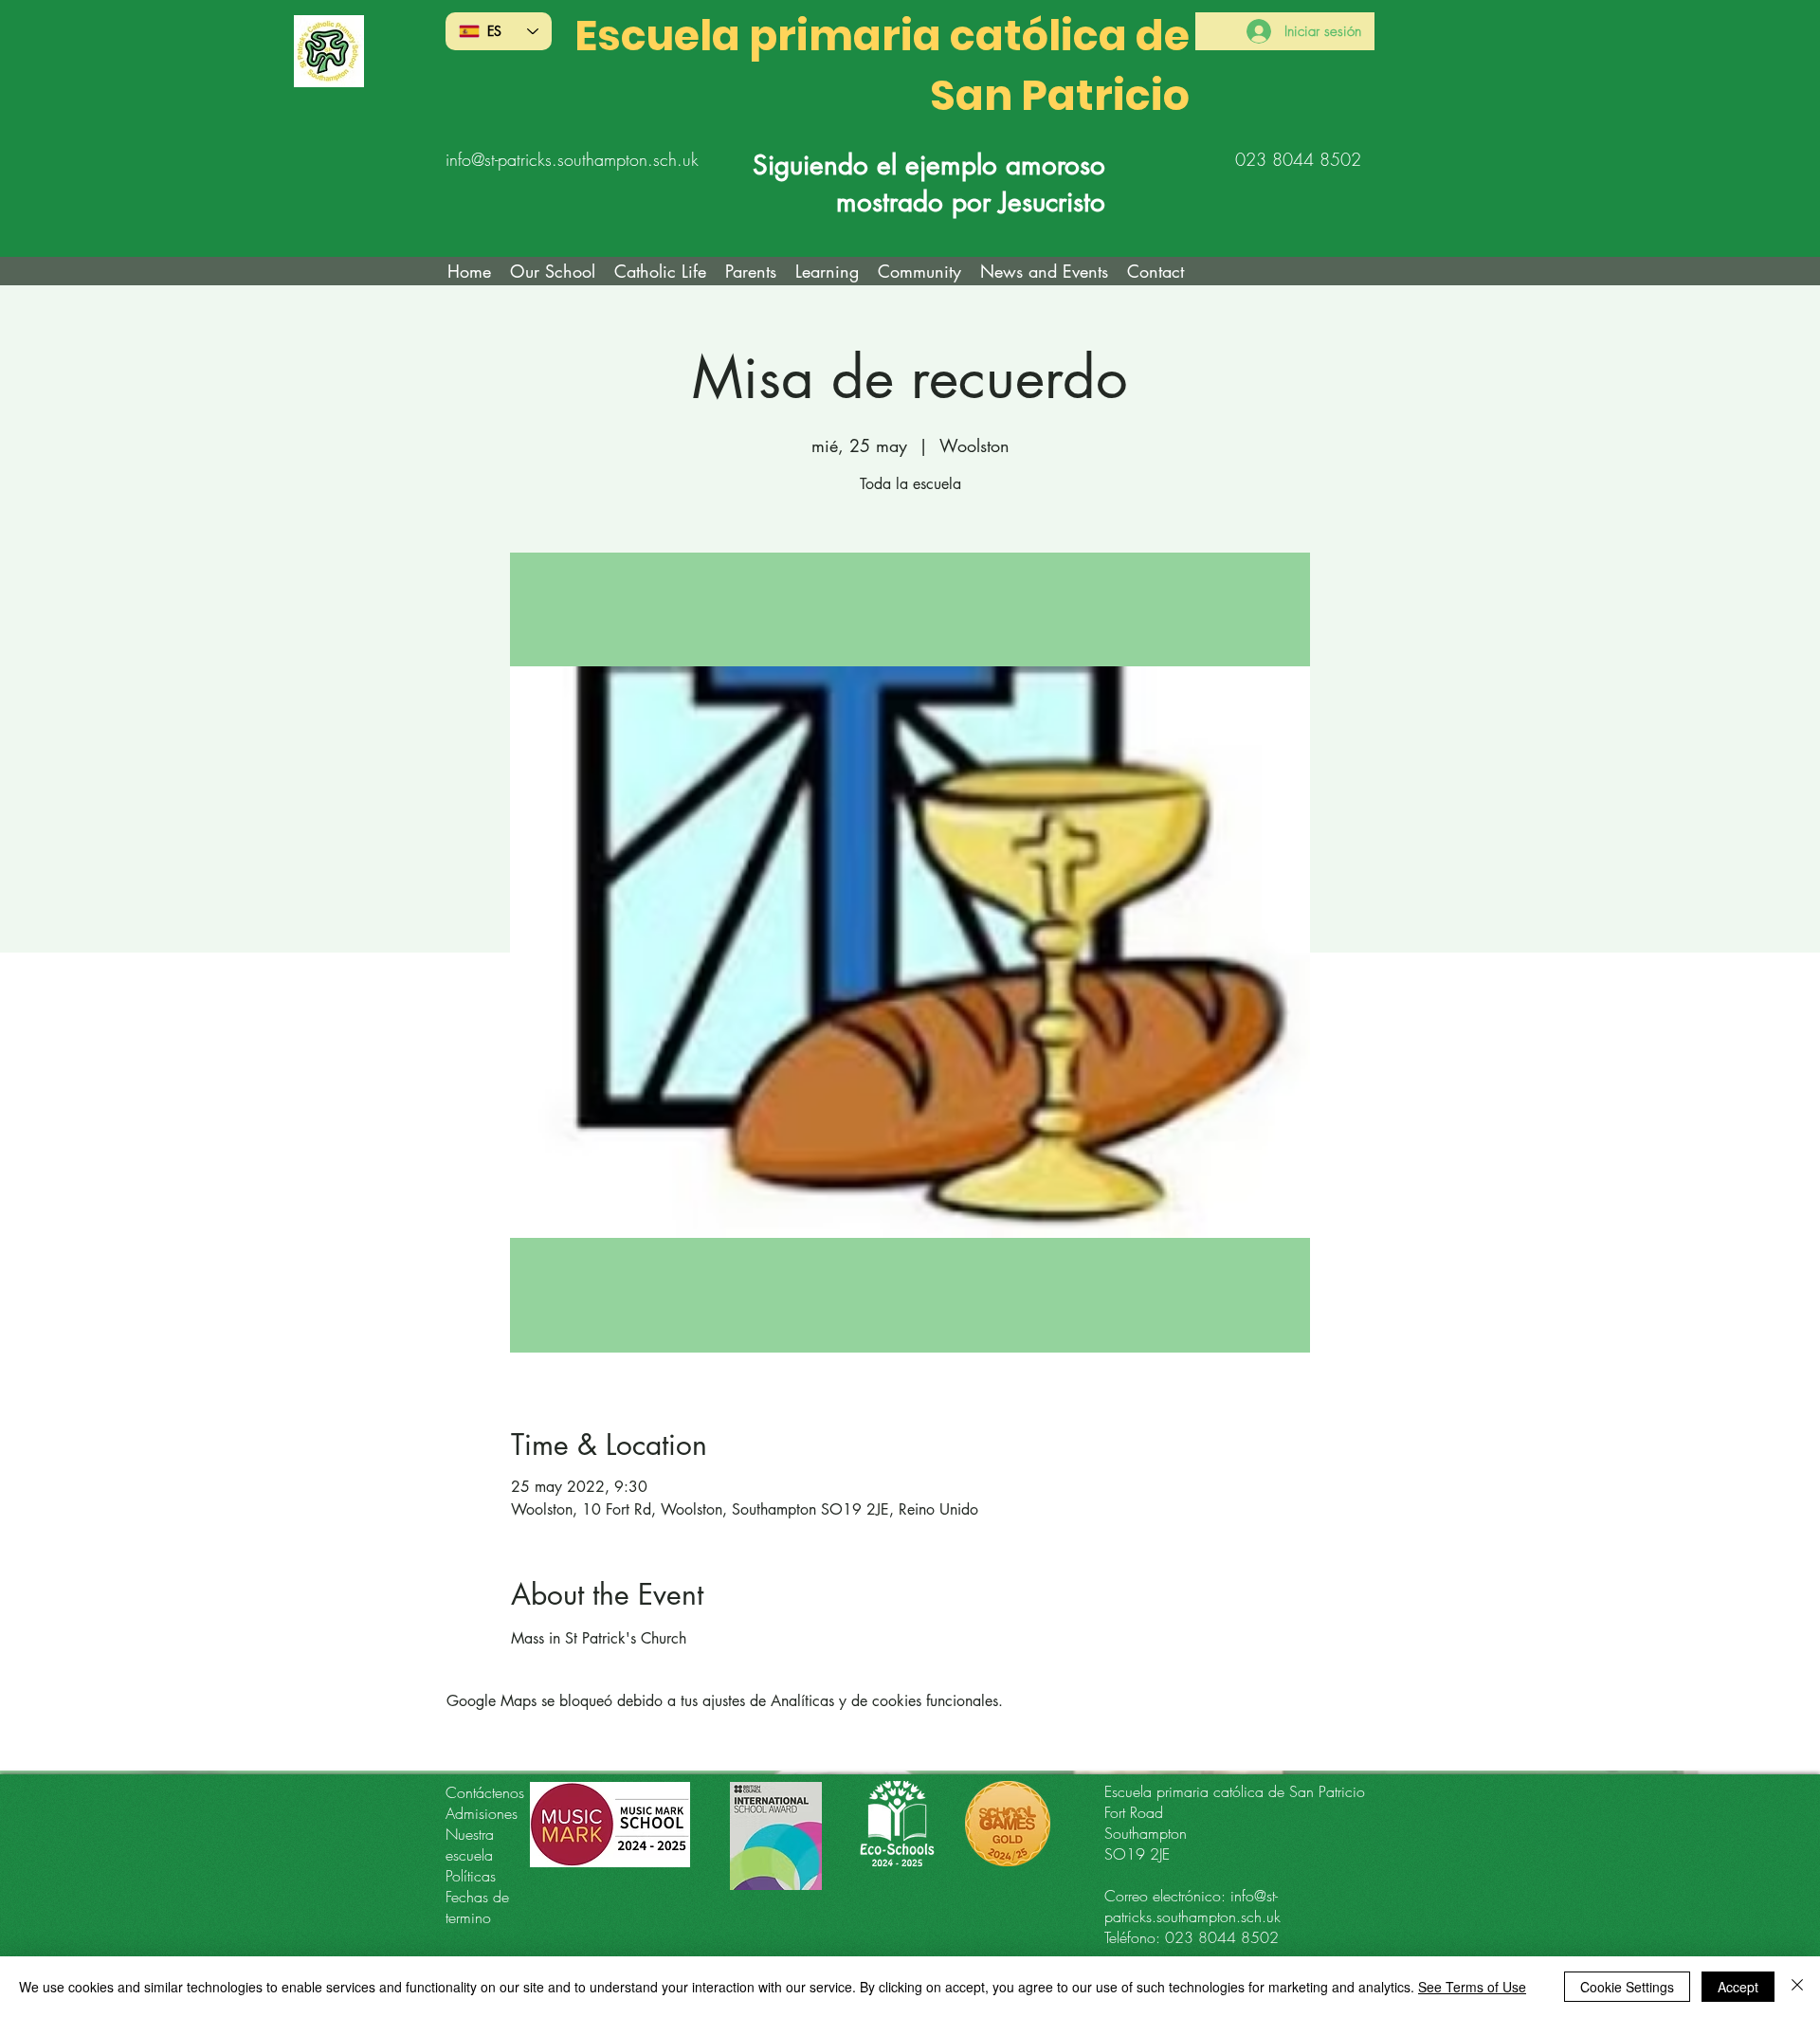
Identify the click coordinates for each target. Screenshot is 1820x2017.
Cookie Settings (1627, 1987)
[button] (660, 271)
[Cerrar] (1797, 1987)
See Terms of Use (1472, 1987)
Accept (1738, 1987)
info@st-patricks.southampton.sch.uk (572, 159)
